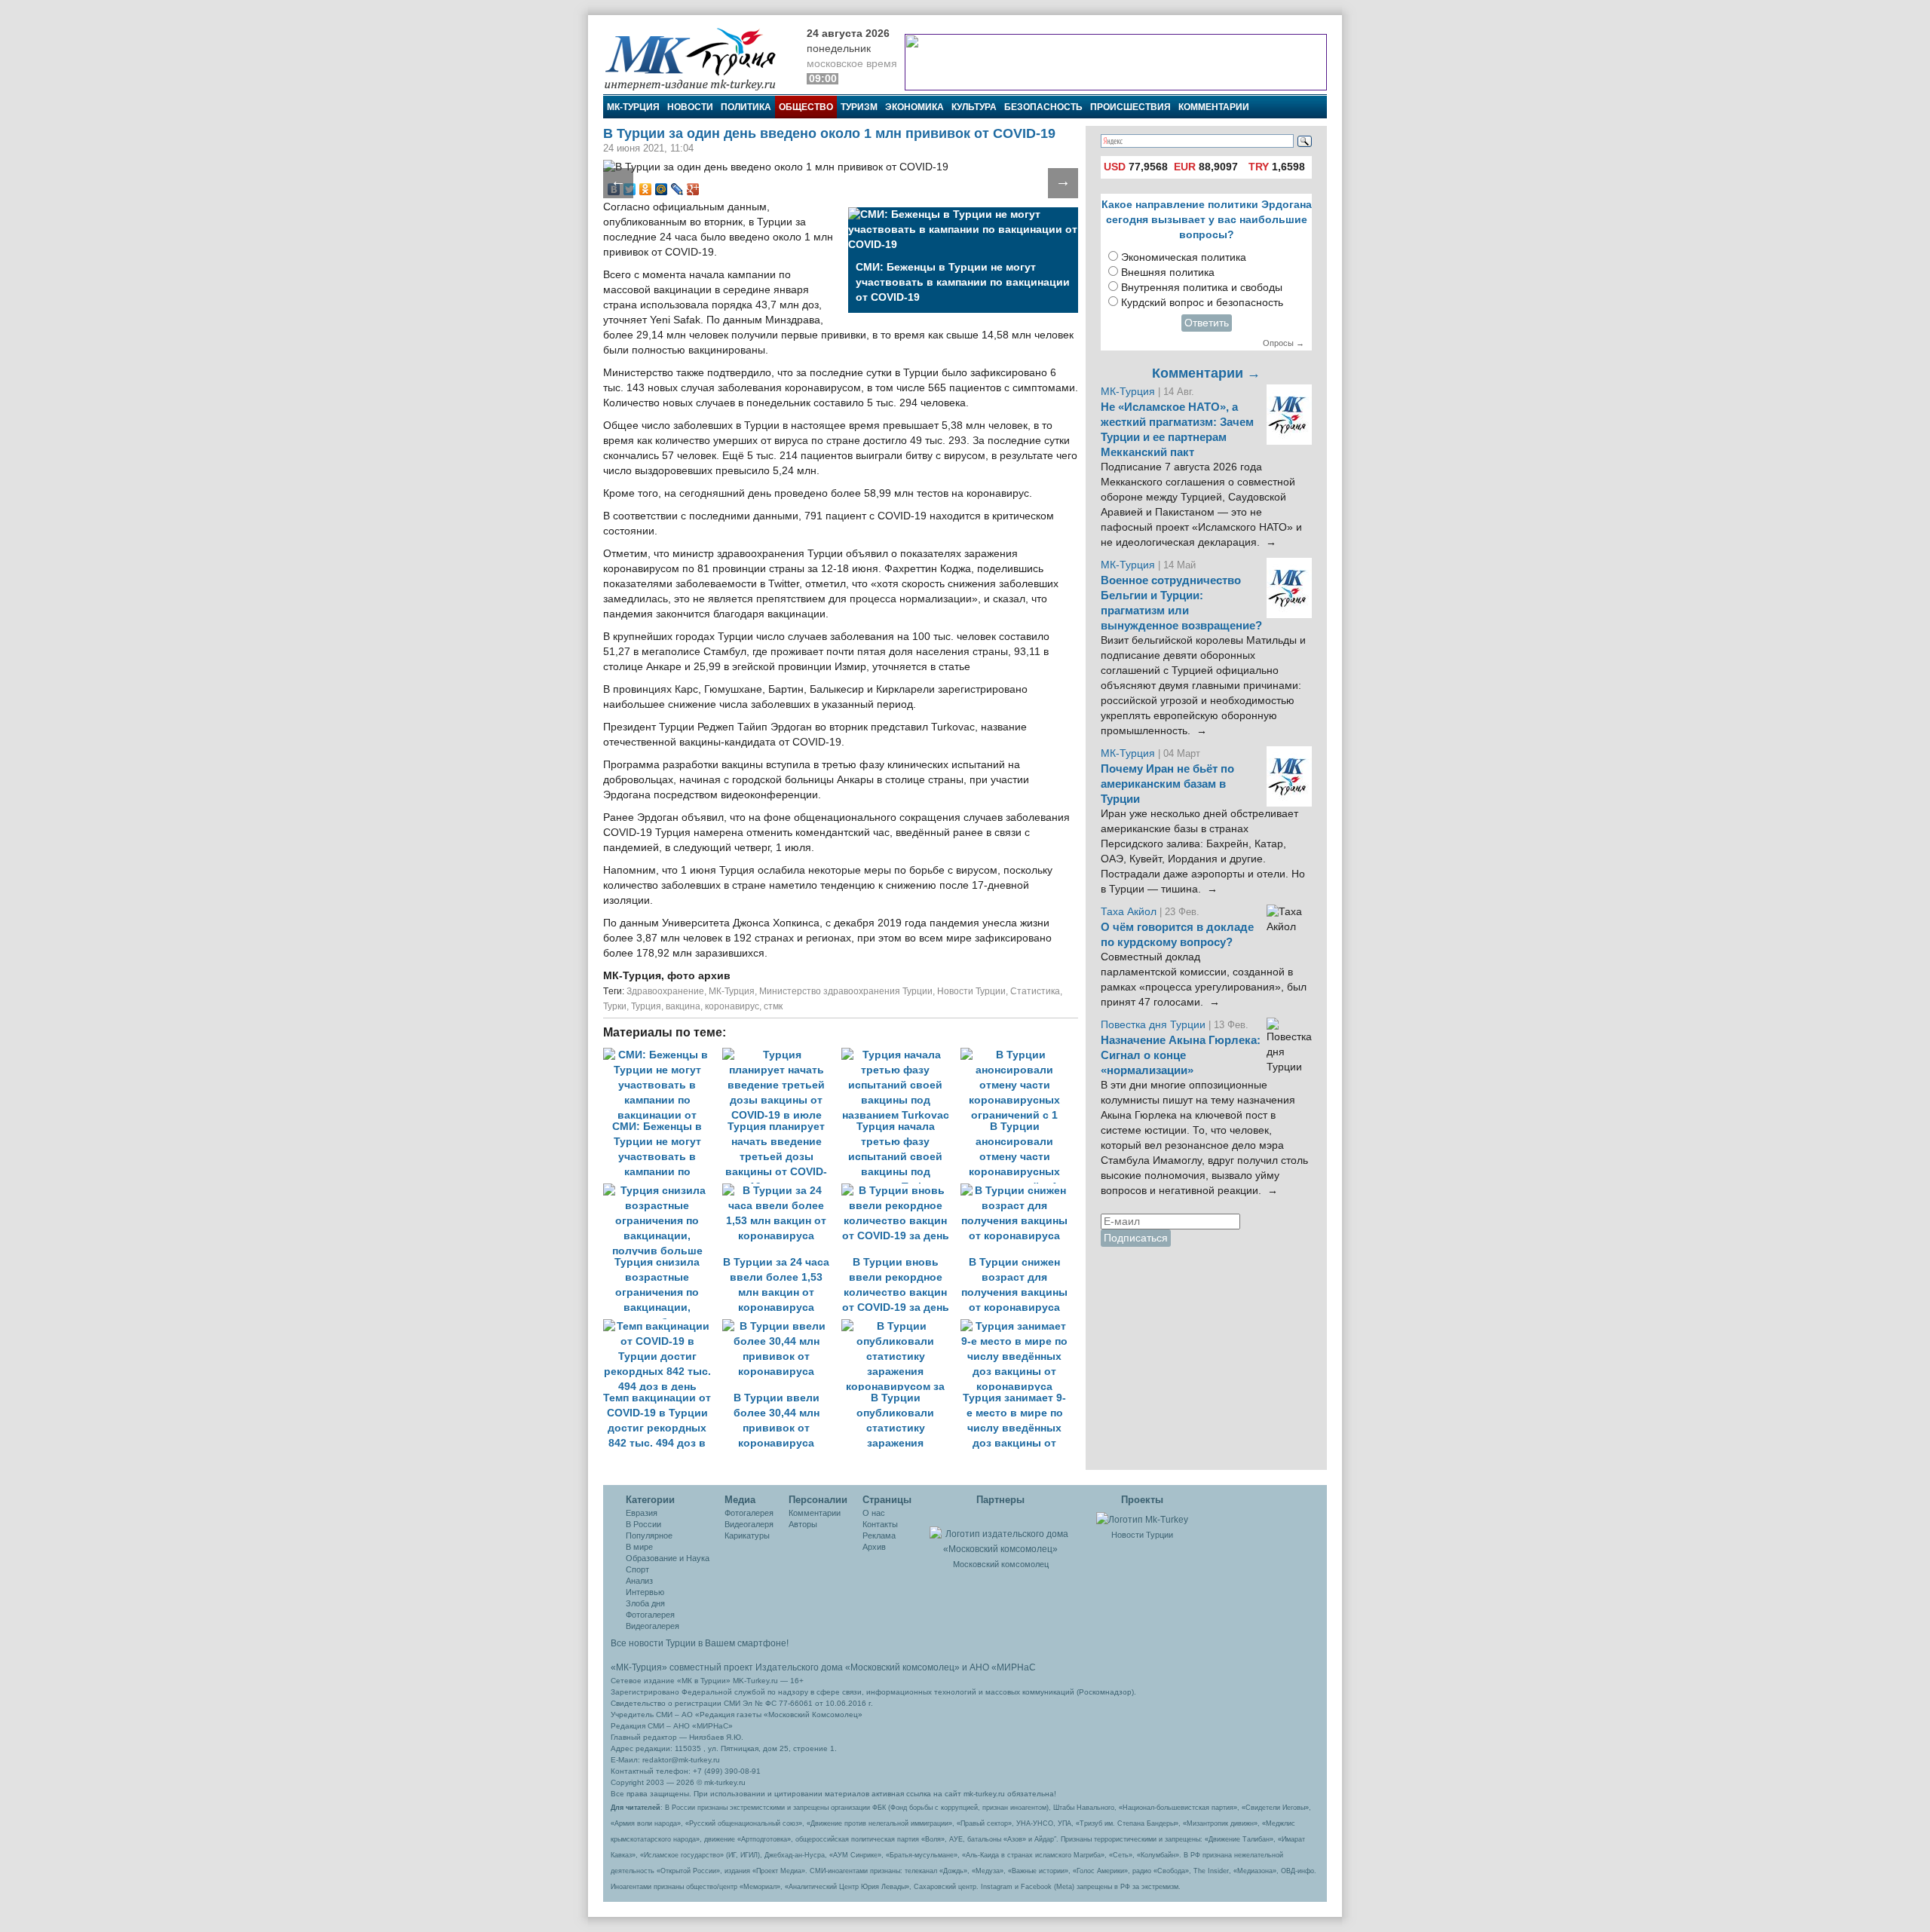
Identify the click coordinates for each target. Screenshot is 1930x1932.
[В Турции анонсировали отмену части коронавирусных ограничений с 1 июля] (1019, 1055)
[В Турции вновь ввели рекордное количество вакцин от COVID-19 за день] (901, 1191)
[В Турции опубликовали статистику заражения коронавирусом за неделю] (901, 1326)
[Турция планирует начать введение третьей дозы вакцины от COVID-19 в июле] (782, 1055)
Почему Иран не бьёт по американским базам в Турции (1167, 784)
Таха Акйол (1129, 912)
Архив (874, 1547)
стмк (773, 1006)
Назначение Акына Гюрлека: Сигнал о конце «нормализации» (1181, 1055)
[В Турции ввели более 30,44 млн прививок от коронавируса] (782, 1326)
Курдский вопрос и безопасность (1202, 303)
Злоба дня (645, 1603)
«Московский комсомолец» (902, 1667)
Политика (746, 107)
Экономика (914, 107)
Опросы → (1284, 343)
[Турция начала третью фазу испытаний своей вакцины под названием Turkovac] (901, 1055)
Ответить (1207, 323)
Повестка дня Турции (1155, 1025)
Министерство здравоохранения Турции (846, 991)
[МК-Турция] (697, 58)
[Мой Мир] (662, 189)
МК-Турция (633, 107)
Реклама (879, 1535)
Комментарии (1214, 107)
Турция (646, 1006)
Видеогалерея (653, 1626)
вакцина (683, 1006)
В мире (639, 1547)
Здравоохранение (665, 991)
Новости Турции (971, 991)
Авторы (803, 1524)
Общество (806, 107)
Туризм (859, 107)
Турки (615, 1006)
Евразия (642, 1513)
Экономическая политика (1184, 257)
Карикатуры (747, 1535)
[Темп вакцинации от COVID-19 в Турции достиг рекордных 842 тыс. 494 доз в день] (663, 1326)
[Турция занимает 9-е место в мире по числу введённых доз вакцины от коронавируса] (1019, 1326)
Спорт (637, 1569)
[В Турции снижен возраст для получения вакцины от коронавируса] (1019, 1191)
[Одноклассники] (646, 189)
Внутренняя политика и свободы (1202, 288)
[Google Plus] (693, 189)
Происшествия (1130, 107)
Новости (690, 107)
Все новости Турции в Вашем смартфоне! (700, 1643)
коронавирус (732, 1006)
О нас (874, 1513)
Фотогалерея (650, 1615)
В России (643, 1524)
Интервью (645, 1592)
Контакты (880, 1524)
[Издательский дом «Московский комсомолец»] (1000, 1533)
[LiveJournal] (677, 189)
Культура (974, 107)
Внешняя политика (1168, 273)
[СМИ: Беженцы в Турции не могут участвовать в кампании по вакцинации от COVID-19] (663, 1055)
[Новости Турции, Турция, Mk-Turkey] (1142, 1519)
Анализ (639, 1581)
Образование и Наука (668, 1558)
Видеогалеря (749, 1524)
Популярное (649, 1535)
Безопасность (1043, 107)
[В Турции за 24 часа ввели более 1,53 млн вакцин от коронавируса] (782, 1191)
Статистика (1035, 991)
